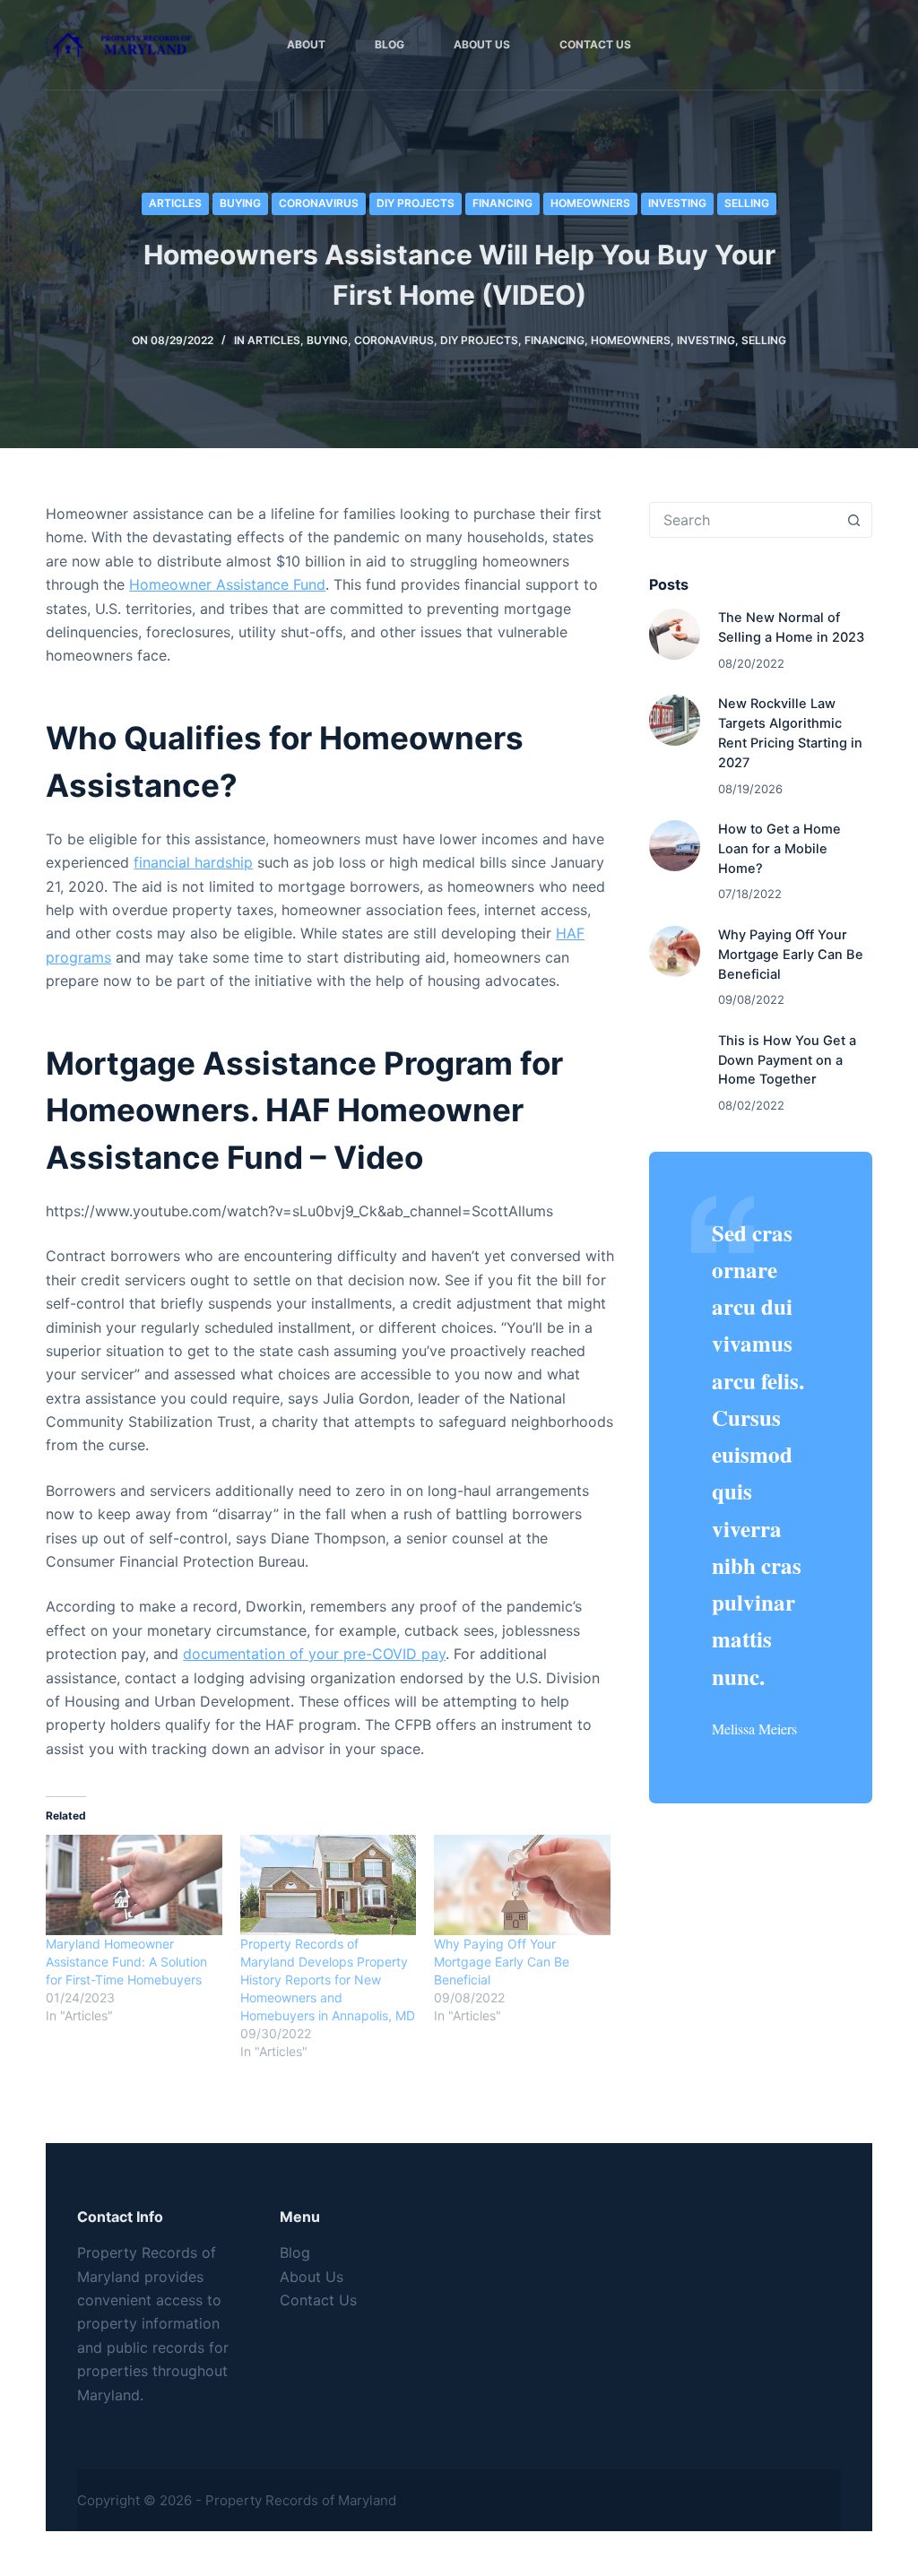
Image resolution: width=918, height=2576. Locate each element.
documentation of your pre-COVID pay (314, 1654)
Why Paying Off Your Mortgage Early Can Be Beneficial (502, 1962)
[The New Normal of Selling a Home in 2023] (675, 634)
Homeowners (590, 203)
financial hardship (193, 862)
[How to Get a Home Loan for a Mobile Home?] (675, 846)
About (306, 44)
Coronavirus (319, 203)
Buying (240, 203)
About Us (482, 44)
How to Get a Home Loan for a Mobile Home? (779, 849)
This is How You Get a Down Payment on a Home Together (787, 1060)
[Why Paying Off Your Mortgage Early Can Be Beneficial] (522, 1885)
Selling (747, 203)
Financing (502, 203)
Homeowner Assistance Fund (227, 584)
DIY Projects (416, 203)
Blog (390, 44)
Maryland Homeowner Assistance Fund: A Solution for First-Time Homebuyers (126, 1962)
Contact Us (595, 44)
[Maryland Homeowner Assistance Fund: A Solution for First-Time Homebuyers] (134, 1885)
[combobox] (744, 520)
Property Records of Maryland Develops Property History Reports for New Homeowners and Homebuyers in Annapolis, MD (328, 1980)
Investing (677, 203)
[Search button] (854, 520)
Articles (175, 203)
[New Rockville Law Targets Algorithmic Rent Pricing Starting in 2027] (675, 720)
